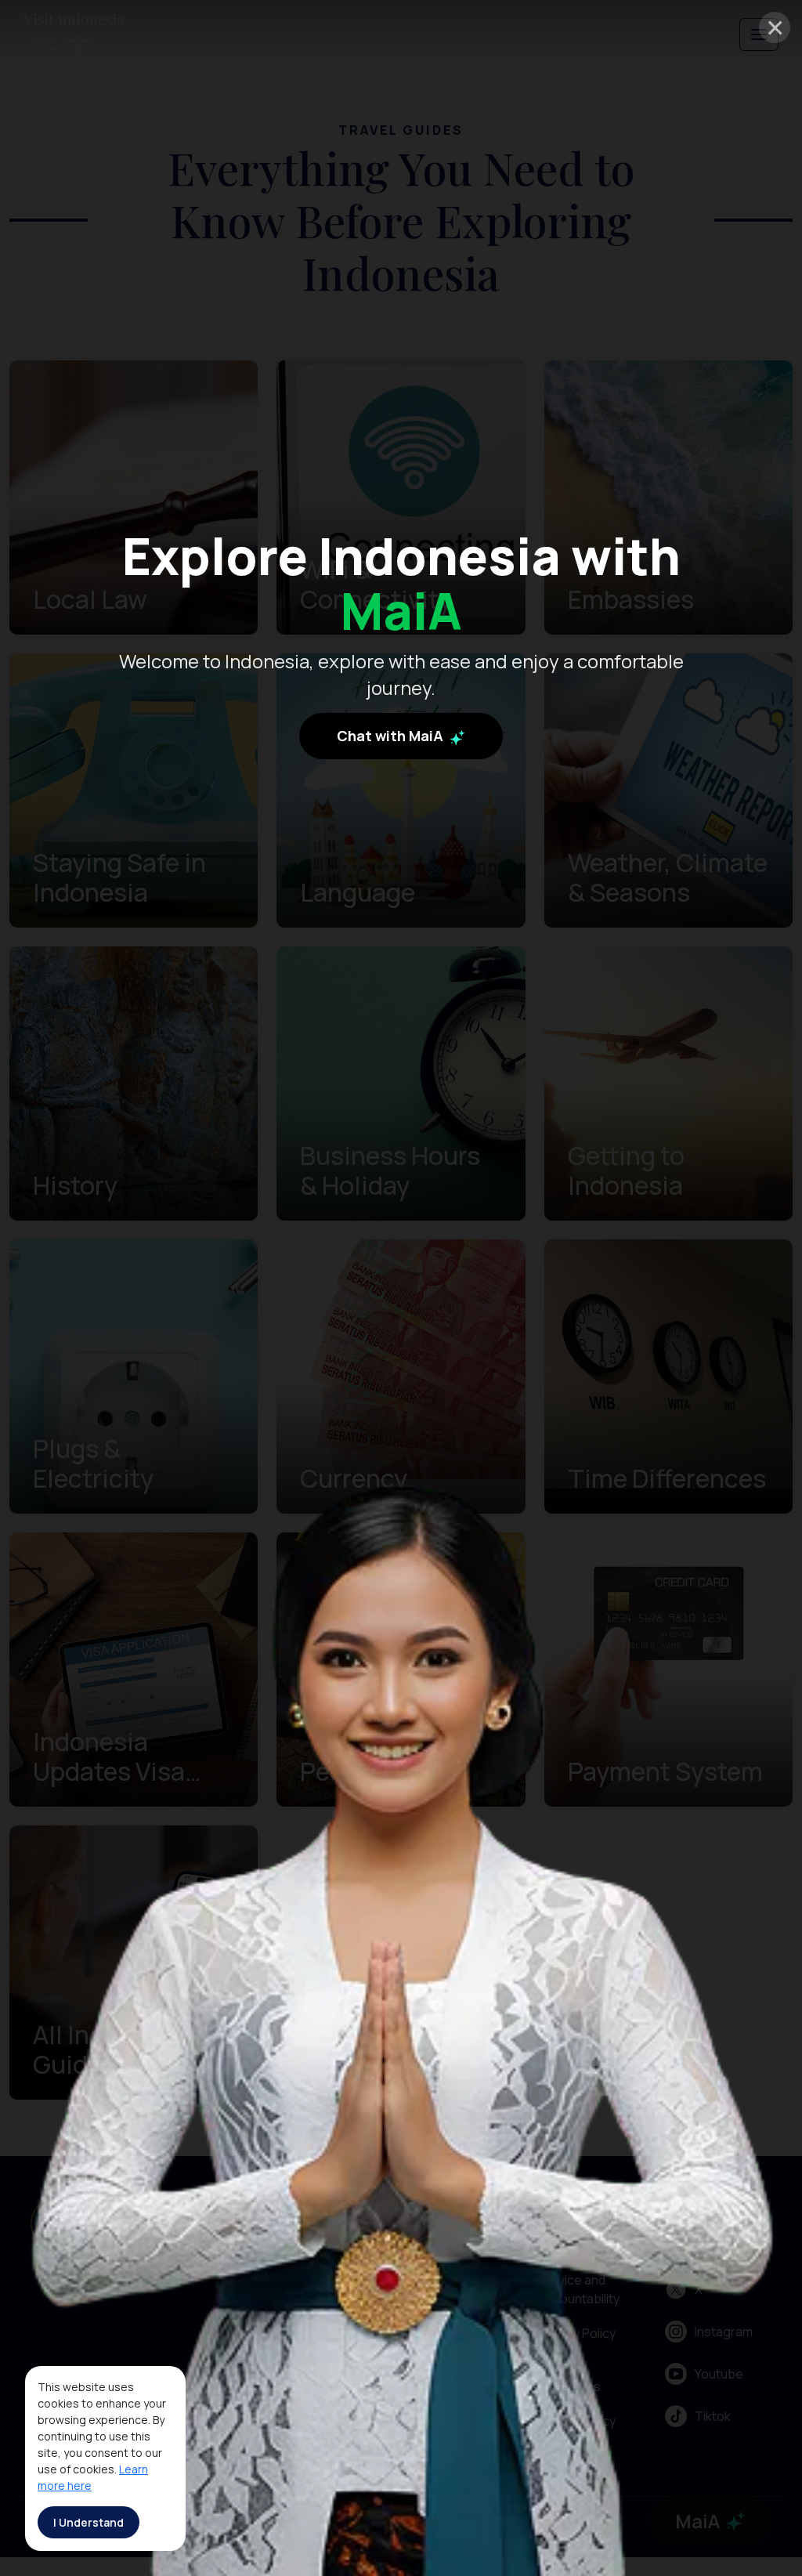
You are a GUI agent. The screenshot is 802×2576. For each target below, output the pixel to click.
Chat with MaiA (392, 736)
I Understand (89, 2522)
